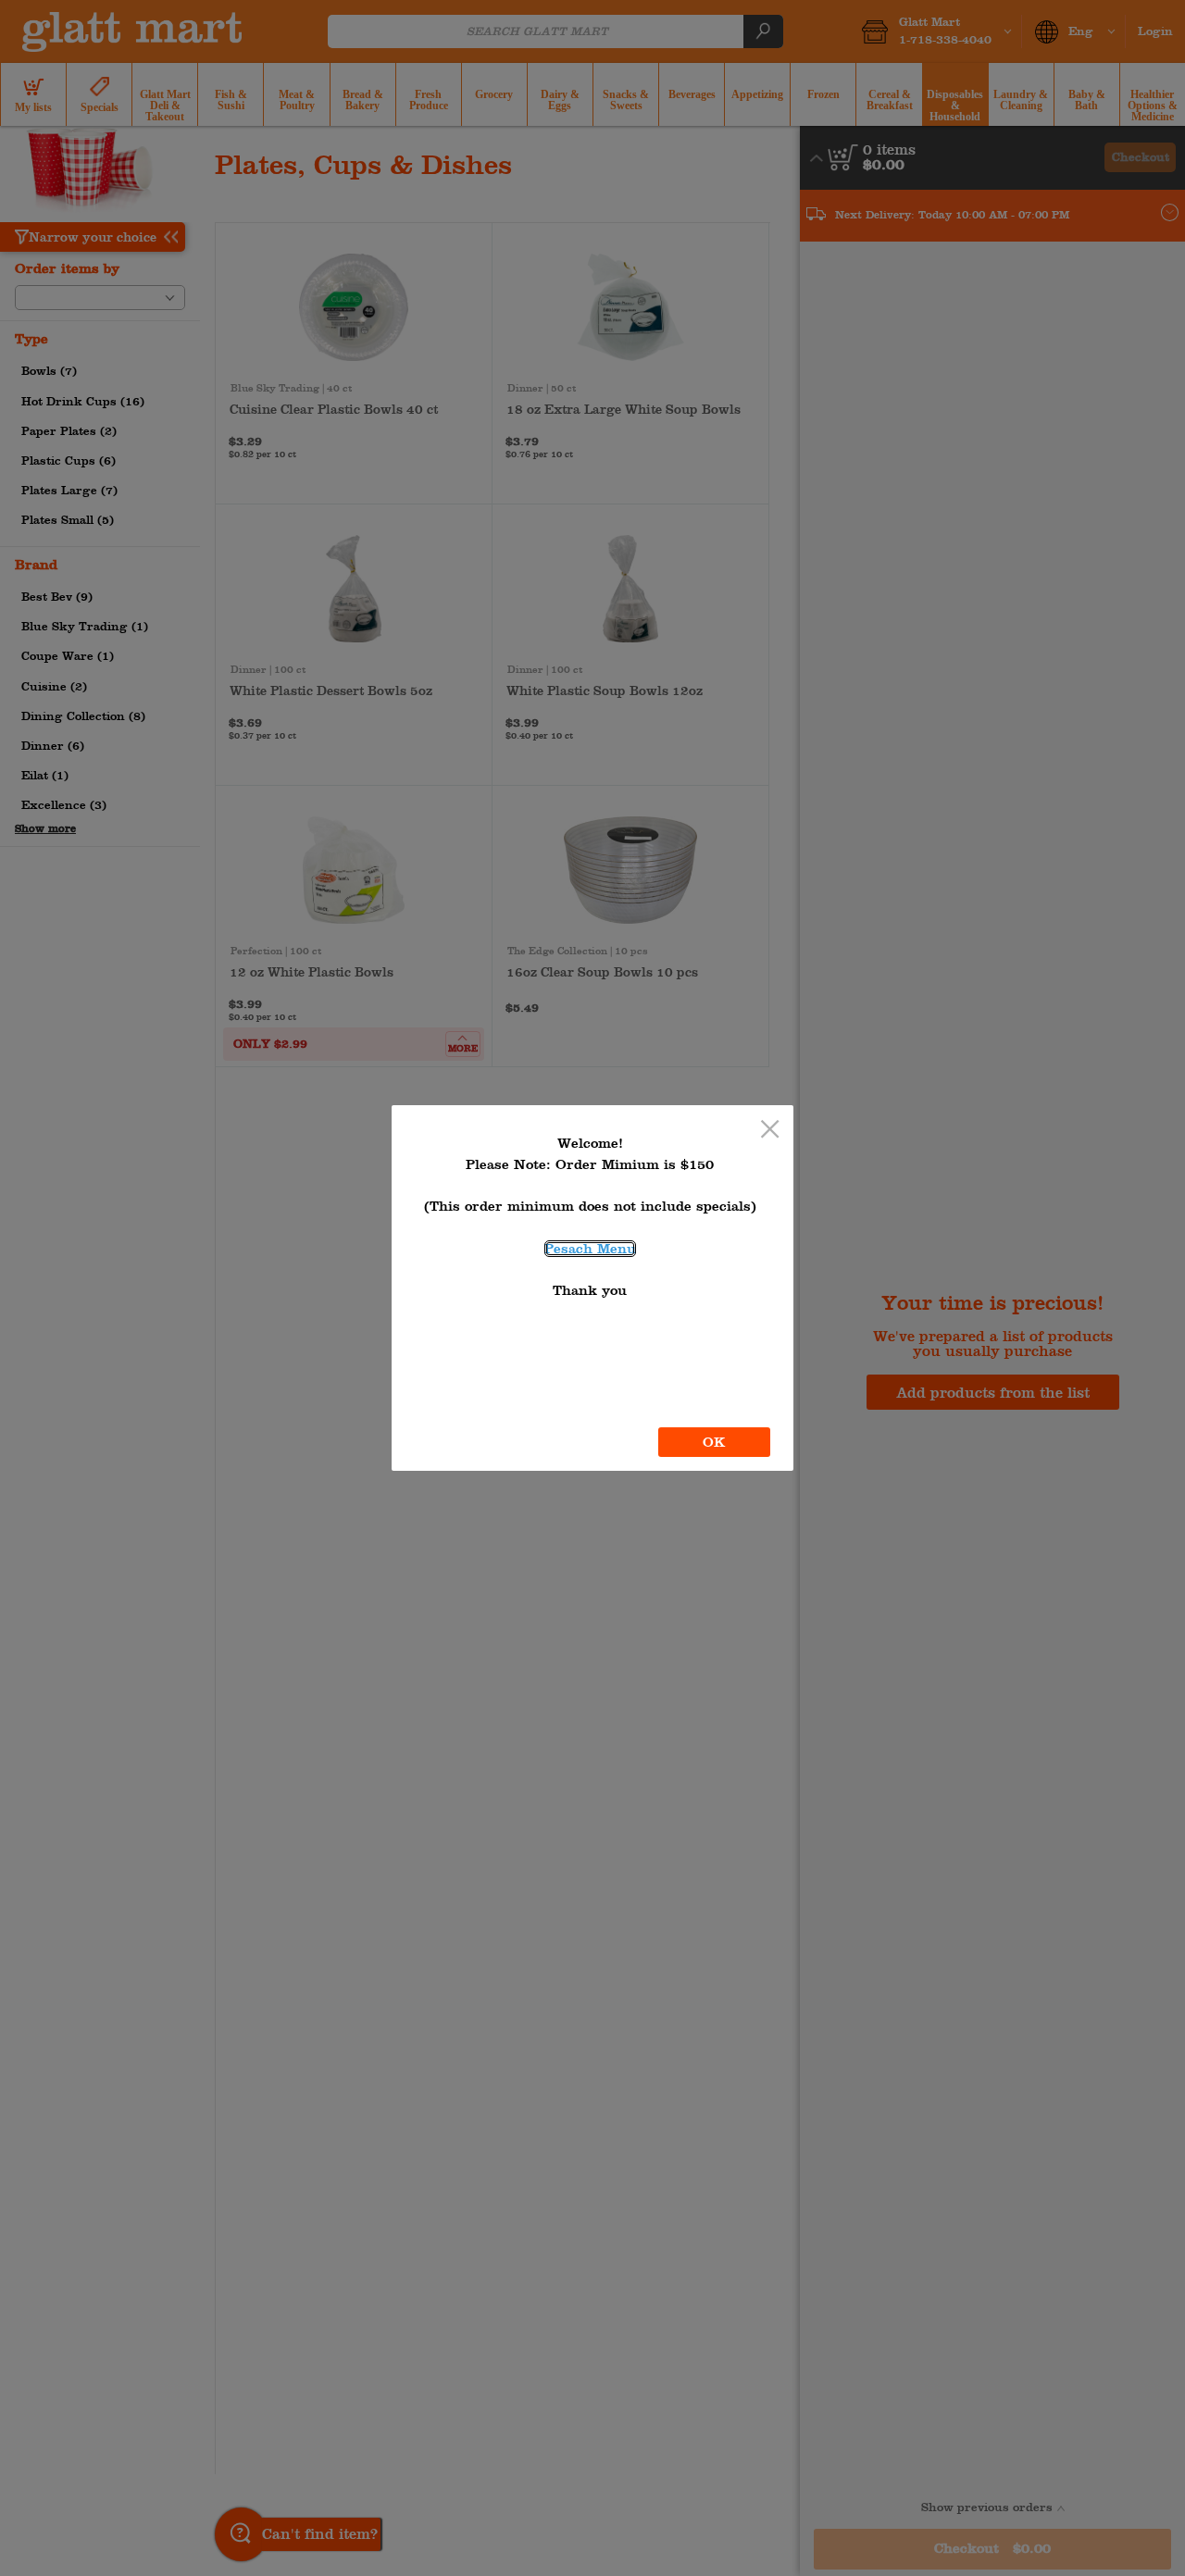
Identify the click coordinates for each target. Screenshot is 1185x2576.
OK (714, 1442)
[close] (770, 1131)
